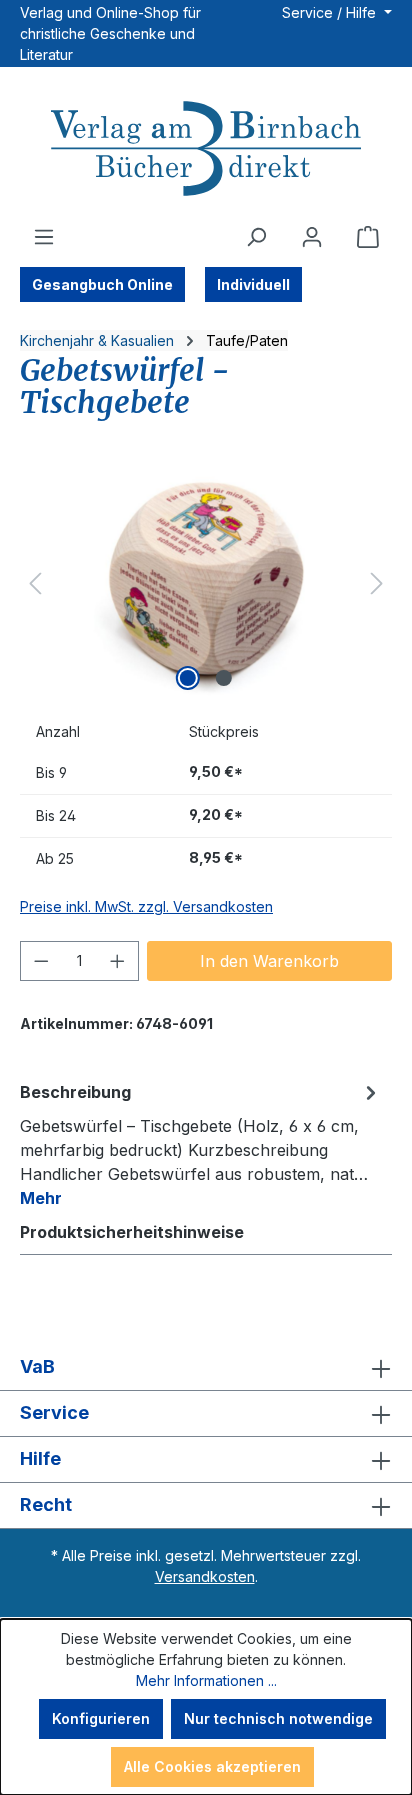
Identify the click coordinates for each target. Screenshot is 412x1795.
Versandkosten (205, 1576)
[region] (206, 583)
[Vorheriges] (35, 583)
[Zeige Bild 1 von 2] (188, 678)
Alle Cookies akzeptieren (212, 1766)
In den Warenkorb (269, 961)
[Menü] (44, 237)
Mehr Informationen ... (206, 1680)
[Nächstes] (377, 583)
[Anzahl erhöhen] (118, 961)
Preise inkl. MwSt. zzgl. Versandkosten (146, 906)
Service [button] (54, 1412)
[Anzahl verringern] (41, 961)
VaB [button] (37, 1366)
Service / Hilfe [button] (331, 12)
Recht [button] (46, 1504)
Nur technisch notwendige (278, 1718)
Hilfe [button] (40, 1458)
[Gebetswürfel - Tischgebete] (205, 583)
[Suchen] (256, 237)
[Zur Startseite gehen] (206, 151)
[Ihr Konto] (312, 237)
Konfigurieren (101, 1718)
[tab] (201, 1144)
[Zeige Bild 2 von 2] (224, 678)
